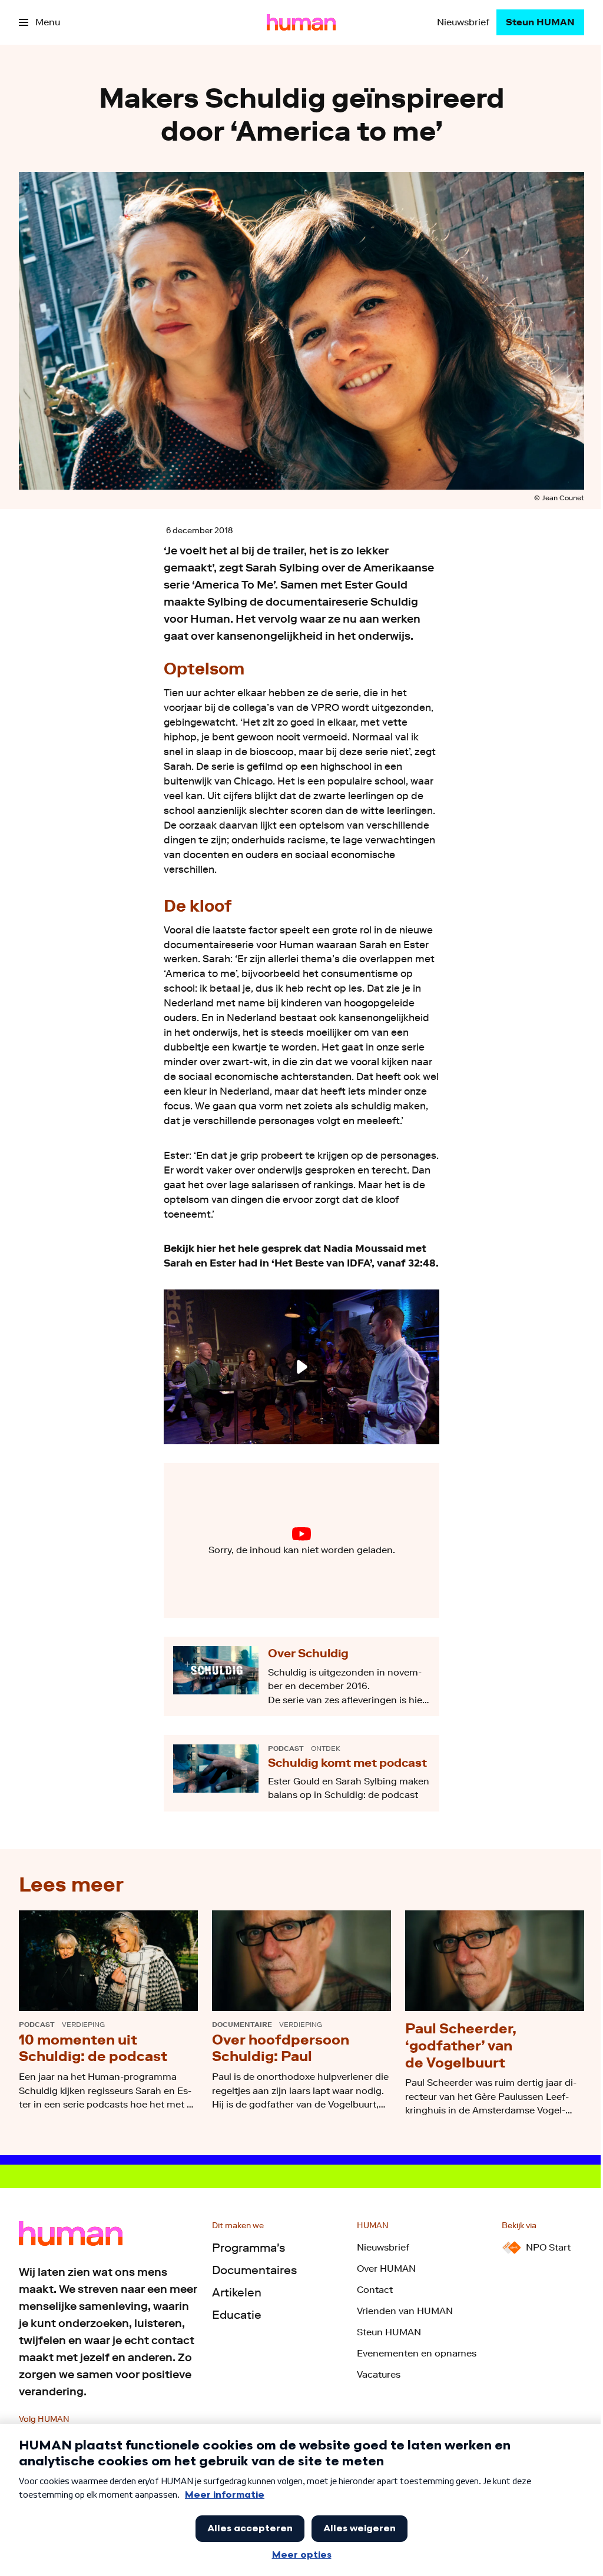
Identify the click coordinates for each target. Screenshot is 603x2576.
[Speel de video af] (301, 1367)
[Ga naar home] (301, 22)
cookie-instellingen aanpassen (264, 1550)
